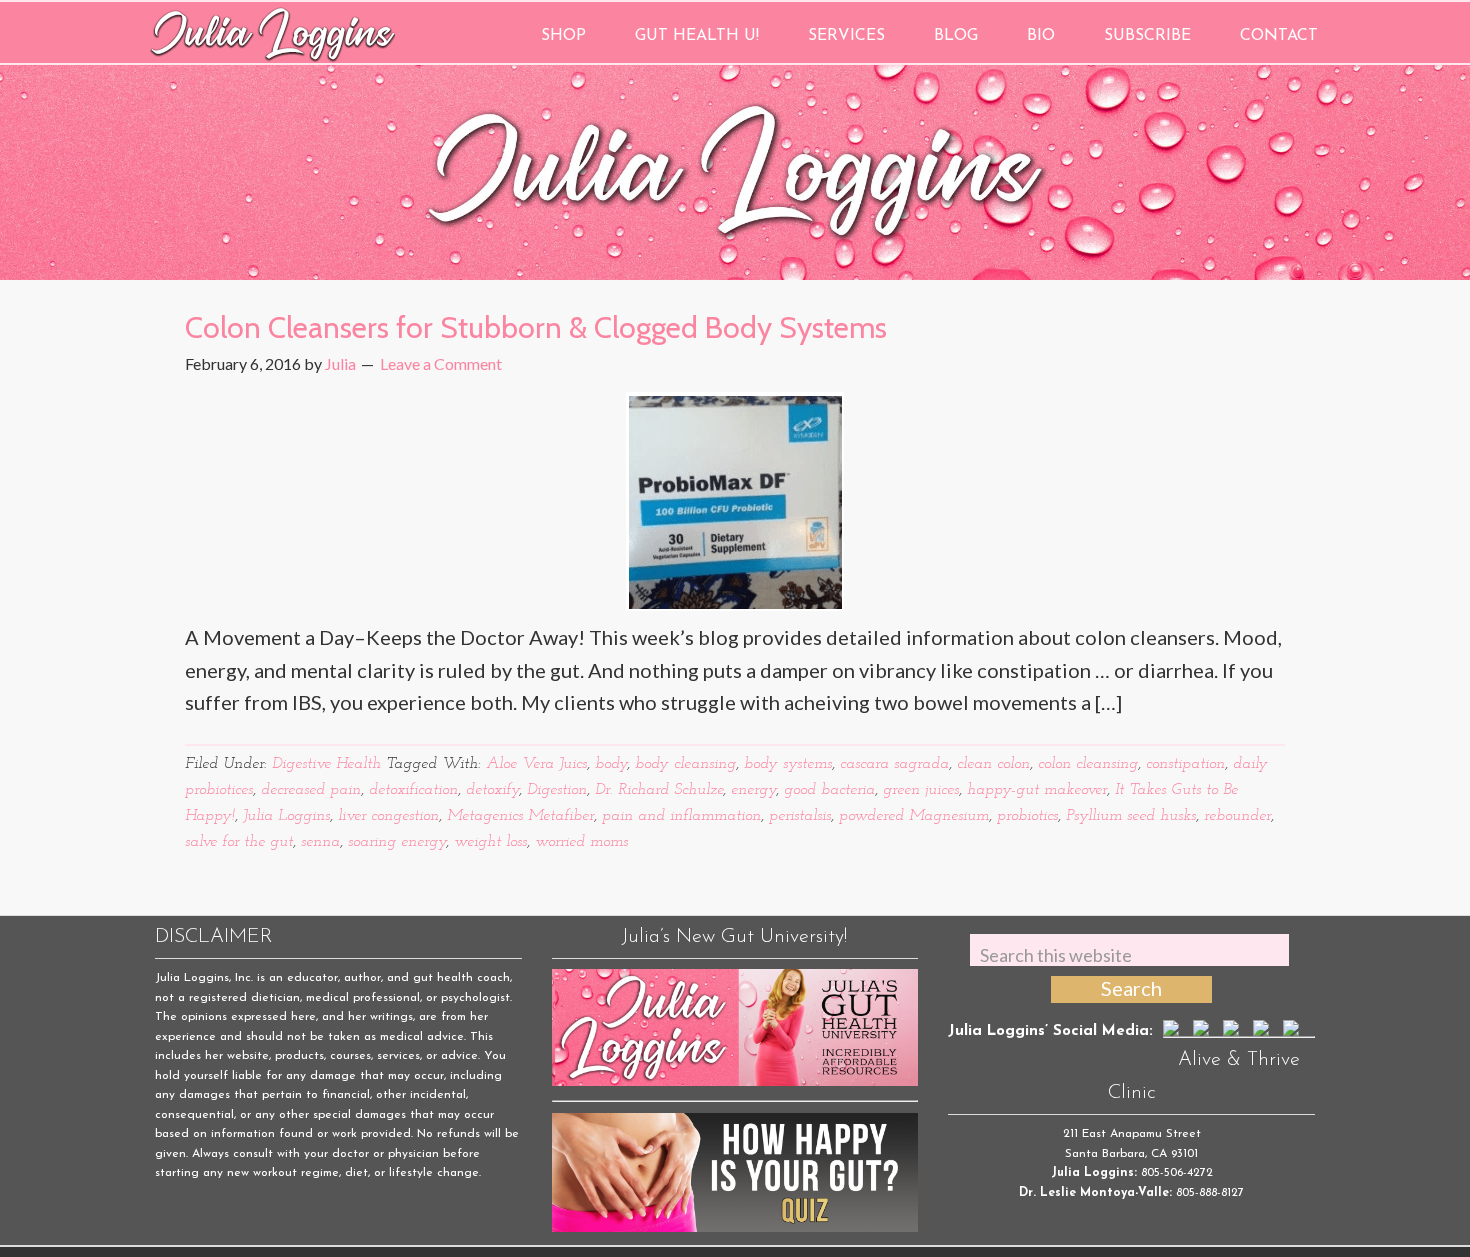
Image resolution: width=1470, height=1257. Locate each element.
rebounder (1237, 816)
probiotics (1027, 816)
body (611, 764)
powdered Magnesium (914, 816)
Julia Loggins (286, 816)
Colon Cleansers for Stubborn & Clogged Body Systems (536, 327)
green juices (921, 790)
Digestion (557, 790)
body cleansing (685, 764)
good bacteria (829, 790)
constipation (1185, 764)
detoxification (413, 790)
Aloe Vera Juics (536, 764)
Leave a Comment (441, 363)
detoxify (492, 790)
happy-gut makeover (1037, 790)
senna (320, 842)
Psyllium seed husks (1131, 816)
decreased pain (311, 790)
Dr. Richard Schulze (659, 790)
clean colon (993, 764)
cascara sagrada (894, 764)
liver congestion (388, 816)
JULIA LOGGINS (272, 32)
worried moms (581, 842)
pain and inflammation (681, 816)
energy (753, 790)
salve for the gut (239, 842)
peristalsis (800, 816)
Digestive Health (326, 764)
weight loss (490, 842)
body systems (788, 764)
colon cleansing (1088, 764)
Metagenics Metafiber (520, 816)
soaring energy (397, 842)
